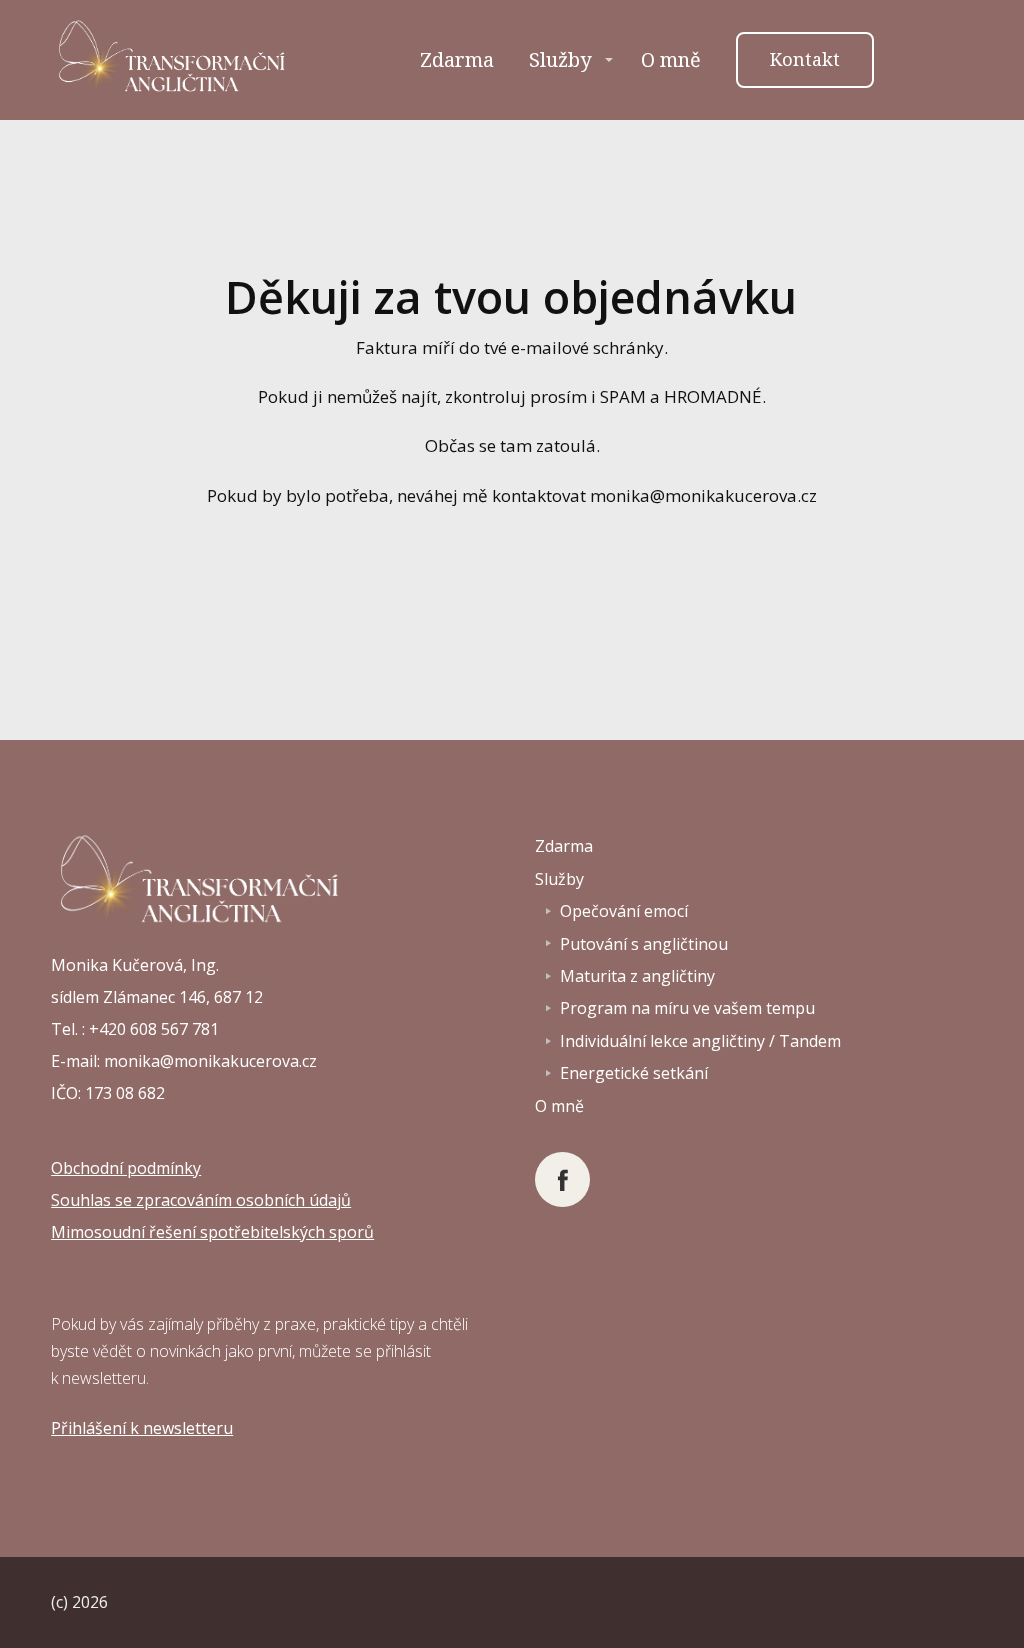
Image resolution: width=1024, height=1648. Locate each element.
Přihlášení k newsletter (137, 1428)
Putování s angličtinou (644, 944)
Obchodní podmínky (126, 1168)
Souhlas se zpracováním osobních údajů (201, 1200)
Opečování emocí (624, 911)
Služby (560, 59)
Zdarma (457, 59)
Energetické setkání (634, 1073)
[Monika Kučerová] (173, 60)
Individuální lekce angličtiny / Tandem (700, 1041)
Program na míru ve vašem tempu (687, 1008)
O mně (671, 59)
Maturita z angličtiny (637, 976)
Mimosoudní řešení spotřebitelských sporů (212, 1232)
